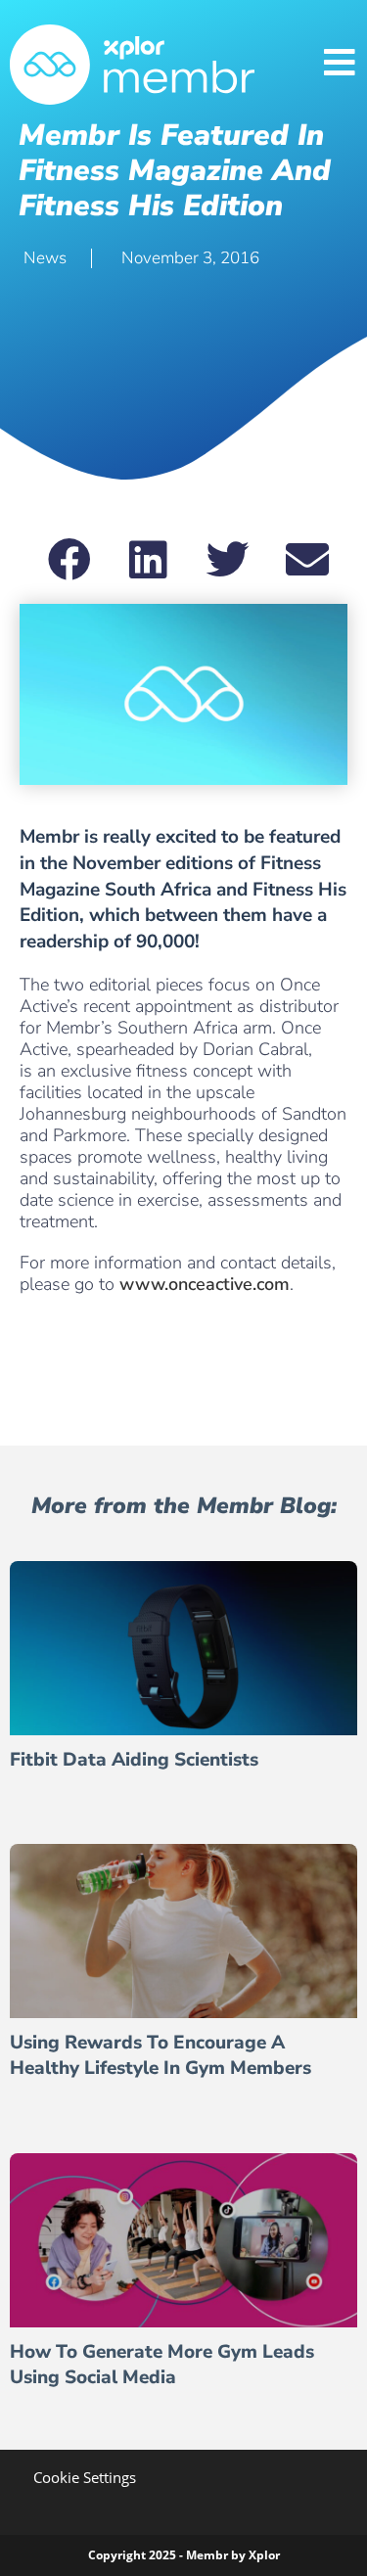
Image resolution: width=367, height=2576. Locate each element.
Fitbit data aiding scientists (134, 1760)
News (45, 258)
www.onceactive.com (205, 1284)
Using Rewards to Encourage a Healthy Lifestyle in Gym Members (161, 2056)
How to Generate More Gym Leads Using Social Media (162, 2365)
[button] (69, 560)
